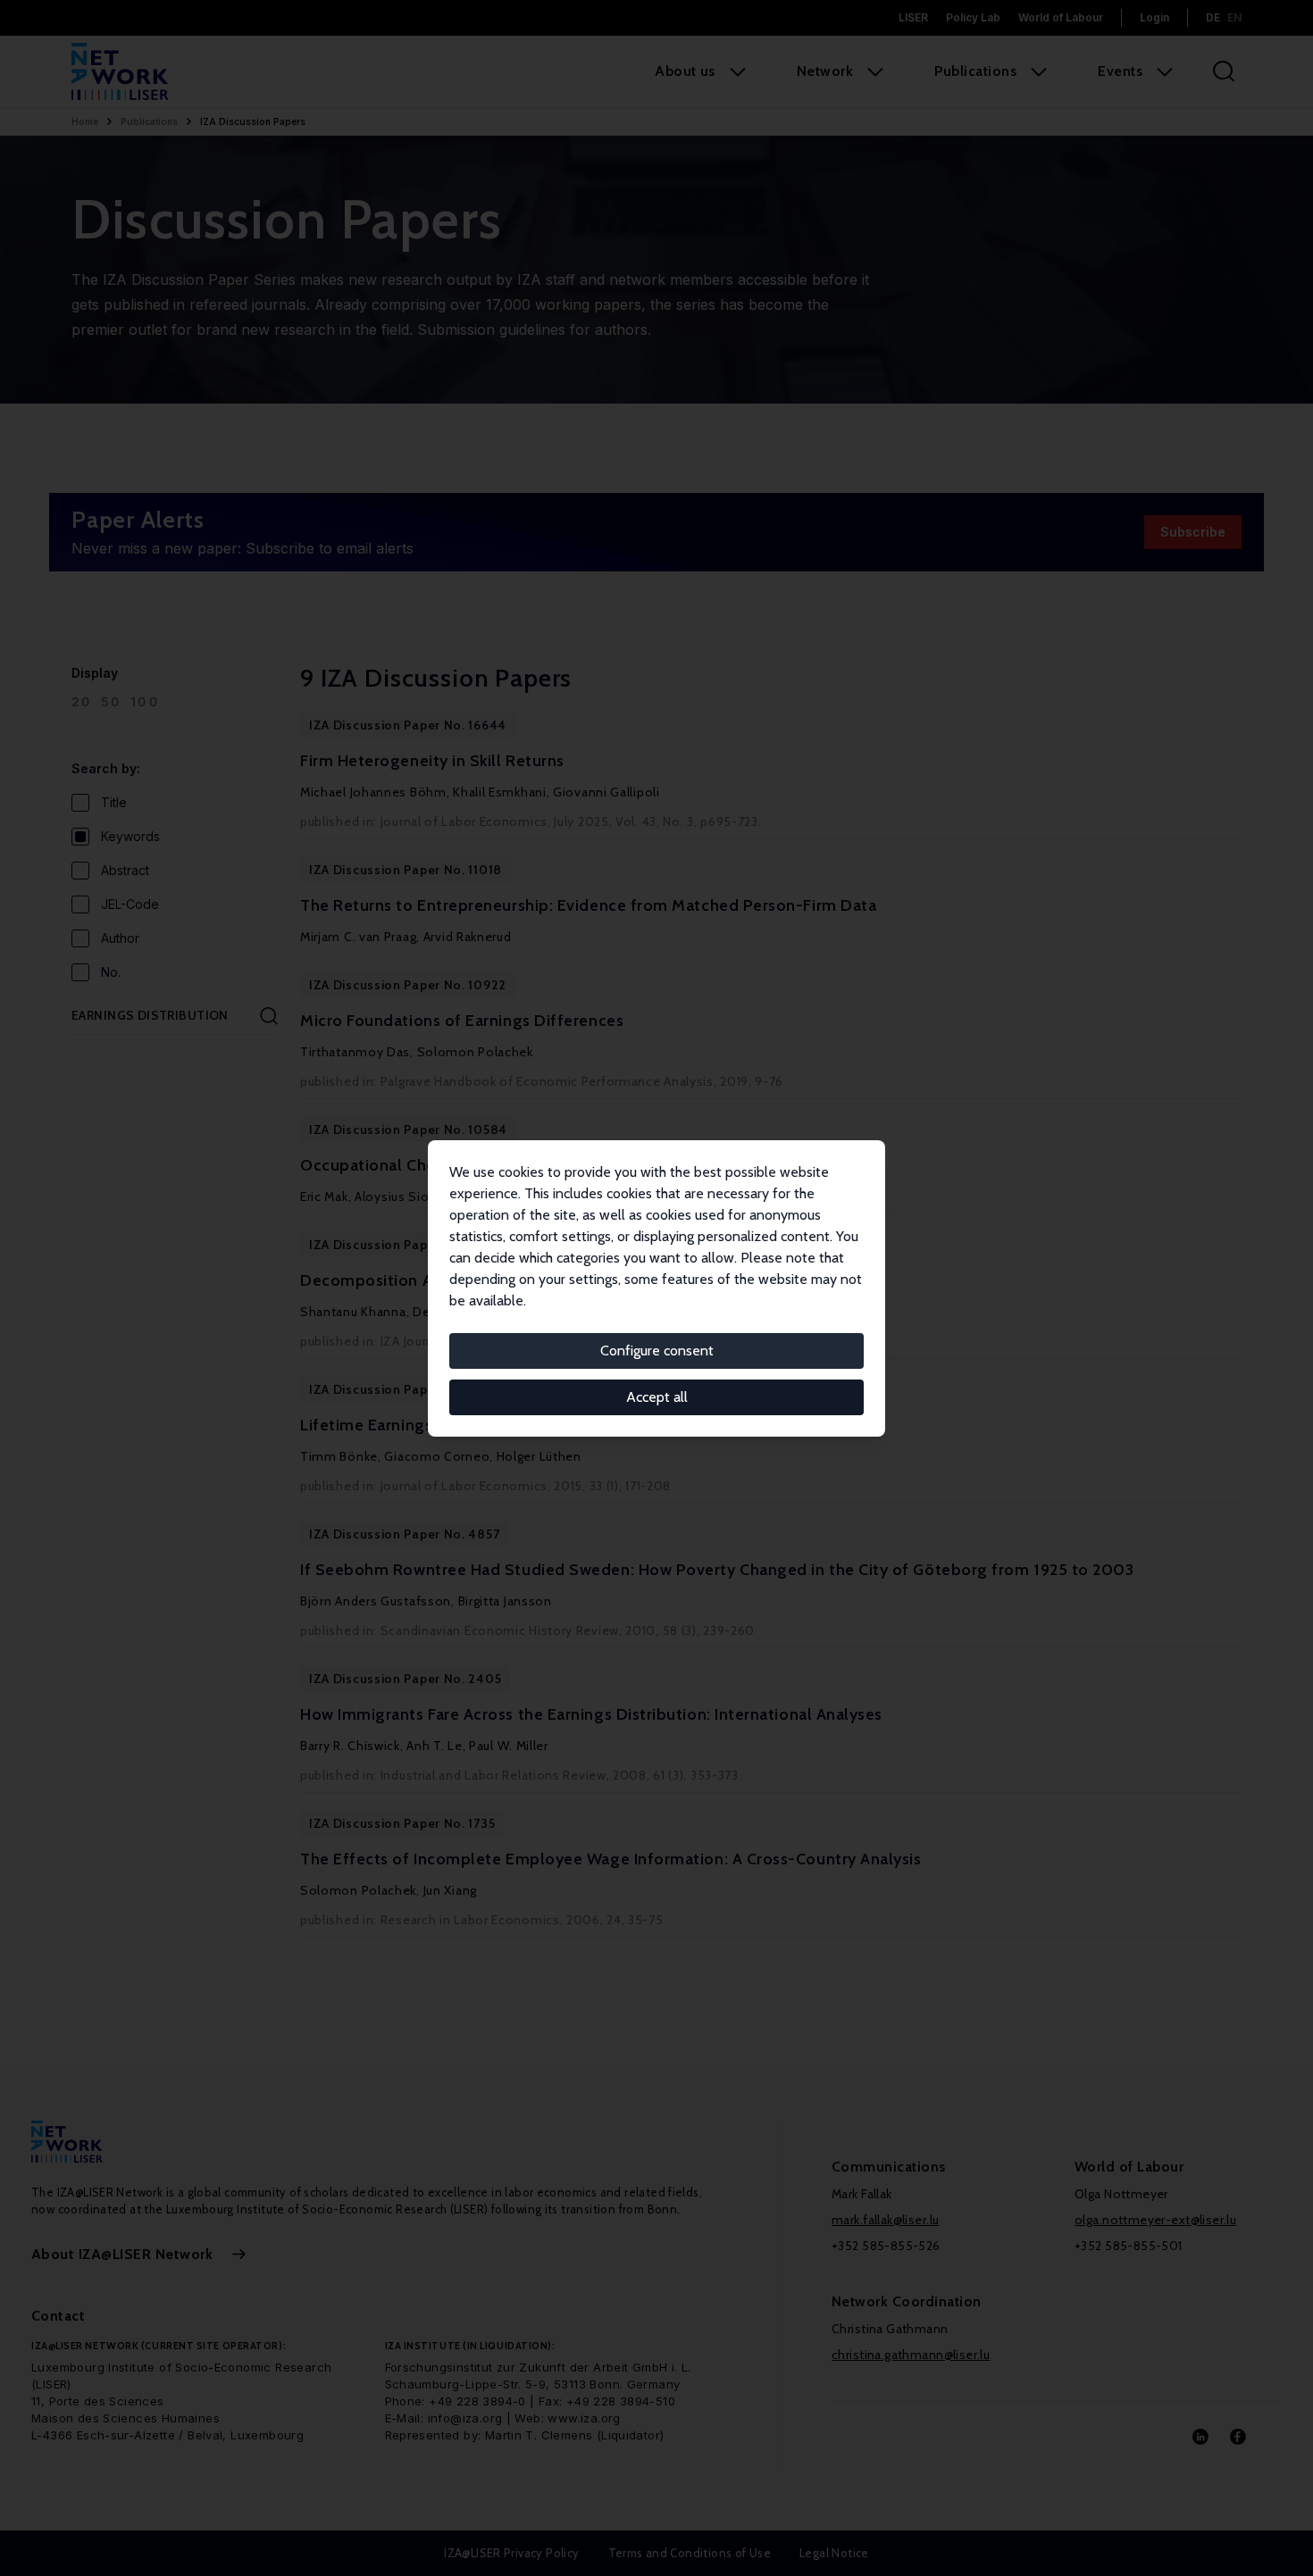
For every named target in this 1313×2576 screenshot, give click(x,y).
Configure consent (657, 1351)
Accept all (657, 1397)
